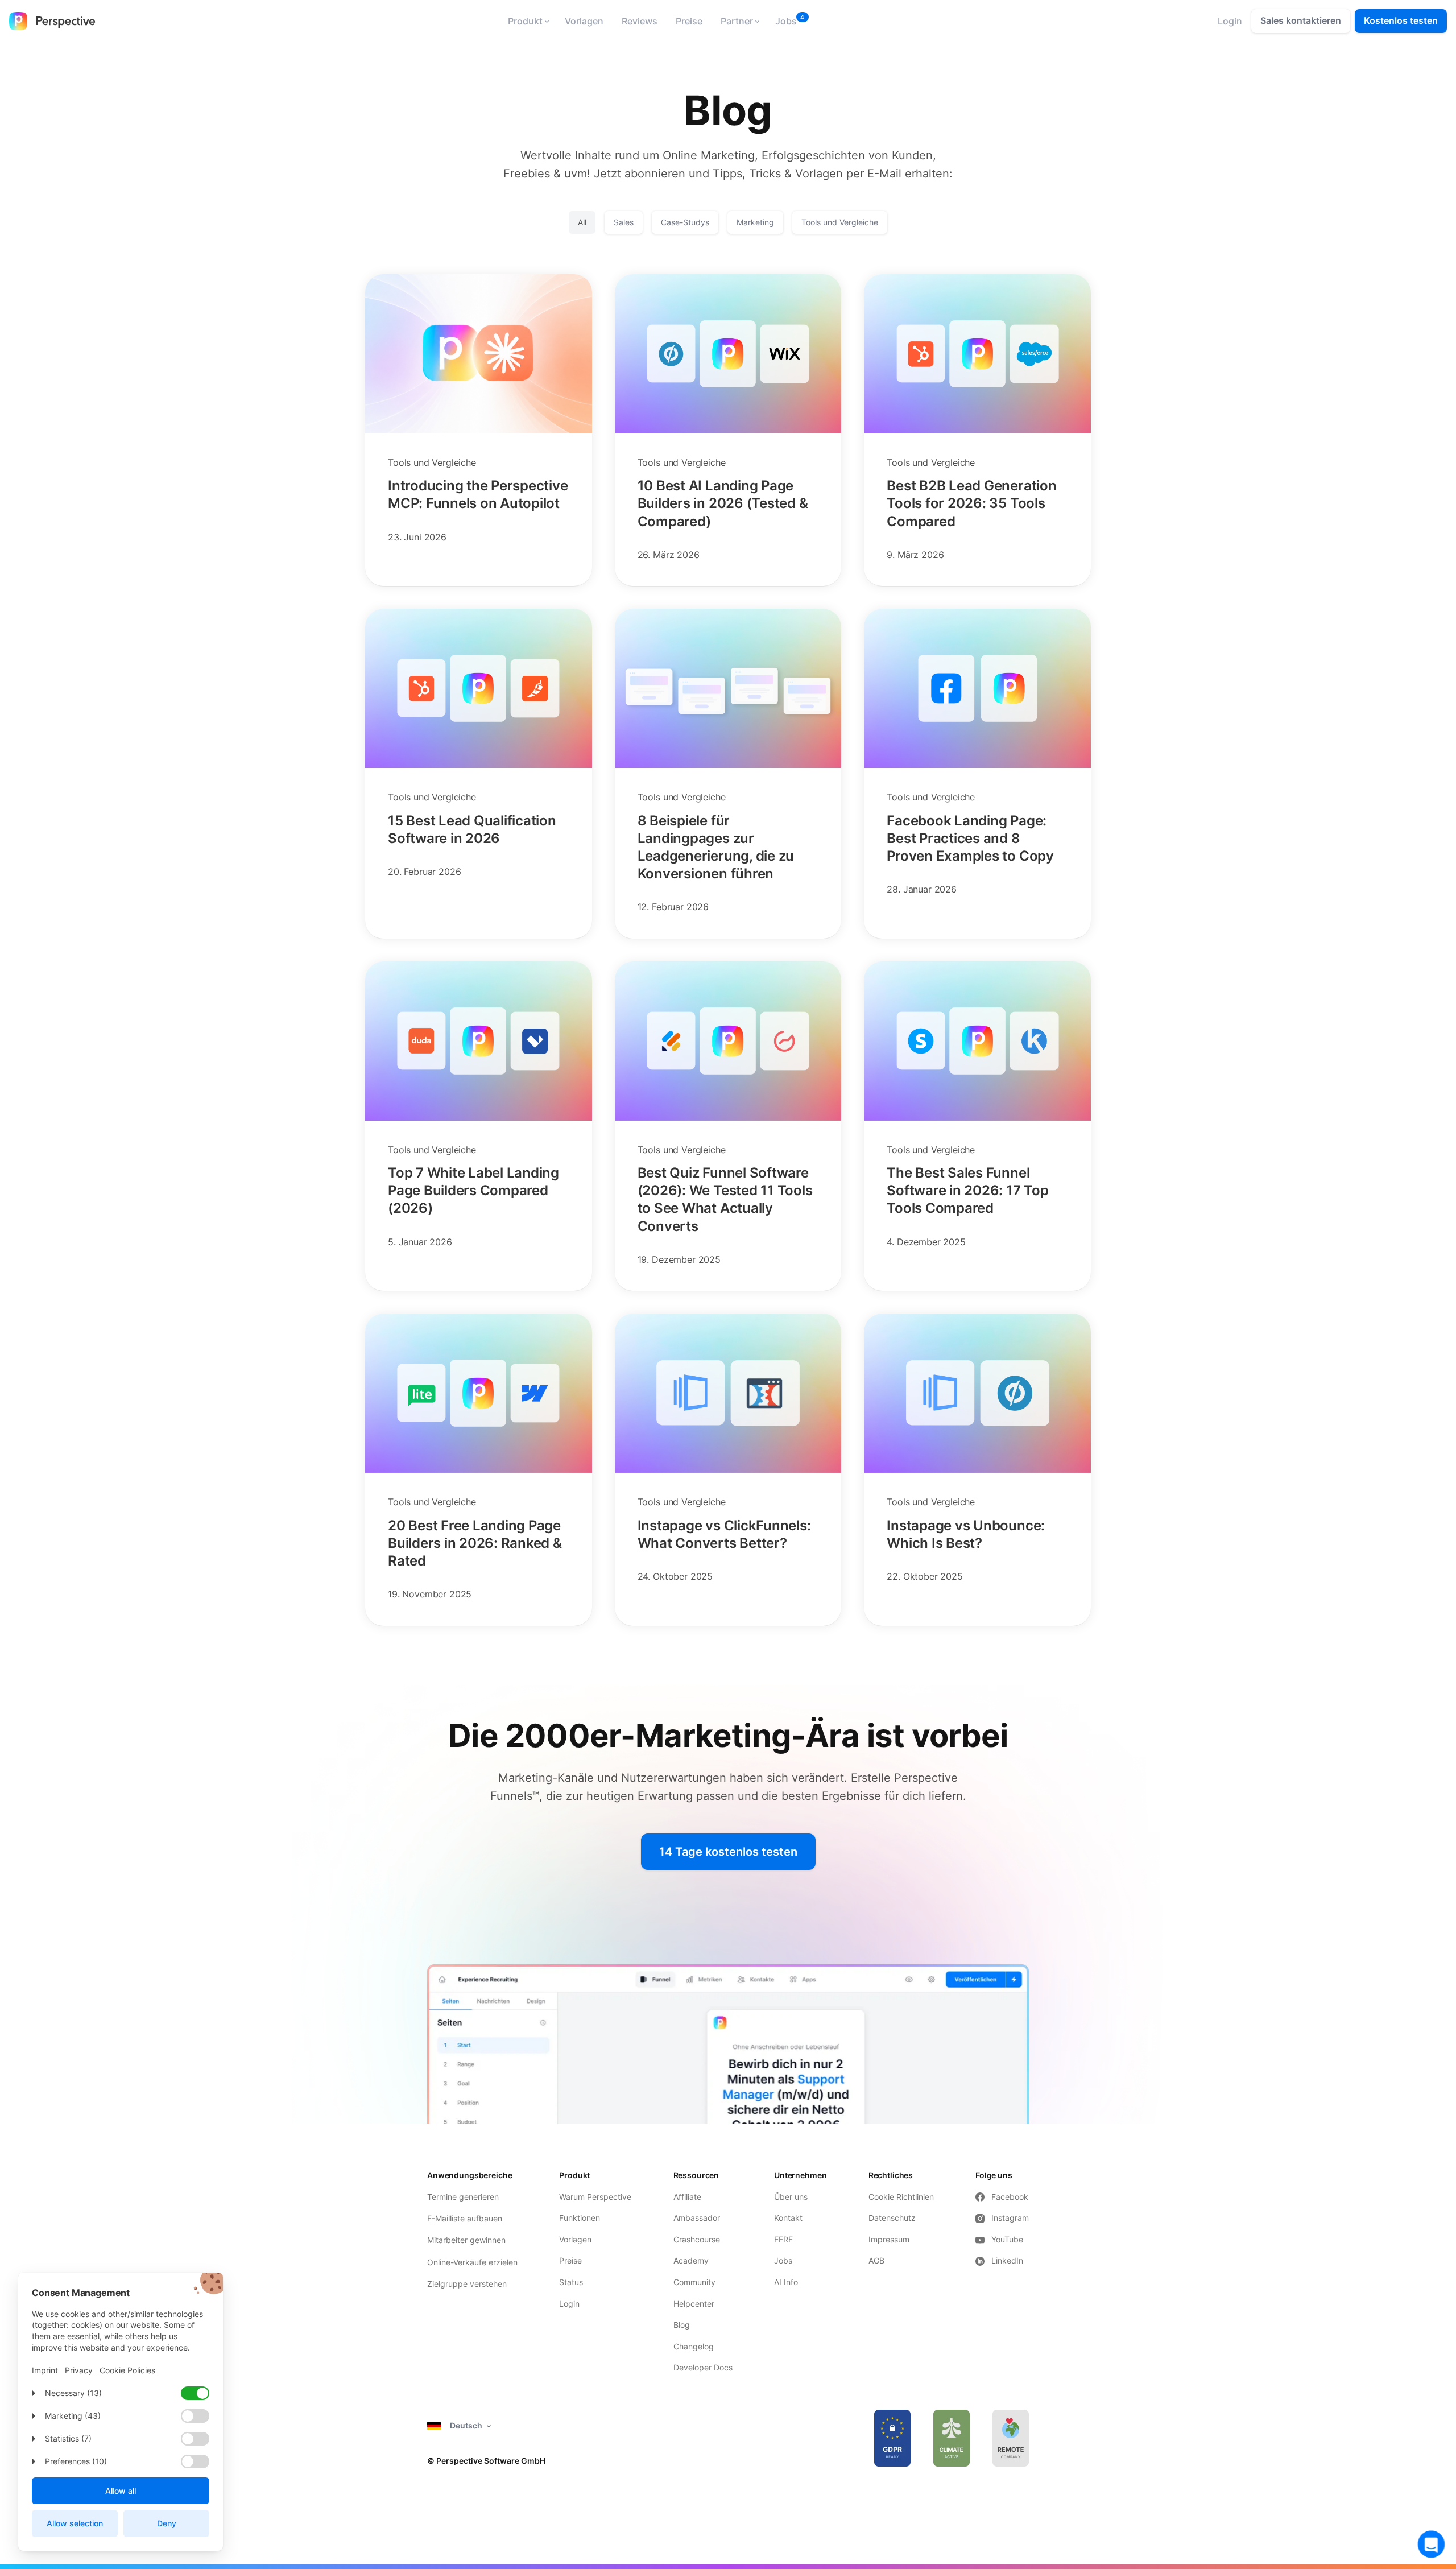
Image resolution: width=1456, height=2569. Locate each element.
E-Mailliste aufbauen (465, 2218)
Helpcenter (694, 2304)
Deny (167, 2523)
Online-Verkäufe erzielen (472, 2262)
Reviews (640, 21)
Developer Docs (703, 2367)
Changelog (694, 2346)
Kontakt (788, 2218)
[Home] (52, 21)
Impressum (889, 2239)
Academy (691, 2260)
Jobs (786, 21)
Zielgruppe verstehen (467, 2284)
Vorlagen (584, 21)
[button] (527, 21)
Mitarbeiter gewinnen (466, 2240)
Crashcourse (697, 2239)
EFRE (785, 2239)
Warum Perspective (595, 2197)
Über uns (791, 2197)
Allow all (121, 2491)
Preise (689, 21)
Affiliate (687, 2197)
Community (694, 2282)
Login (569, 2304)
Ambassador (697, 2218)
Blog (682, 2325)
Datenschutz (892, 2218)
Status (571, 2282)
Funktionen (580, 2218)
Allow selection (75, 2523)
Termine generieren (463, 2197)
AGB (876, 2260)
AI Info (786, 2282)
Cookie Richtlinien (901, 2197)
